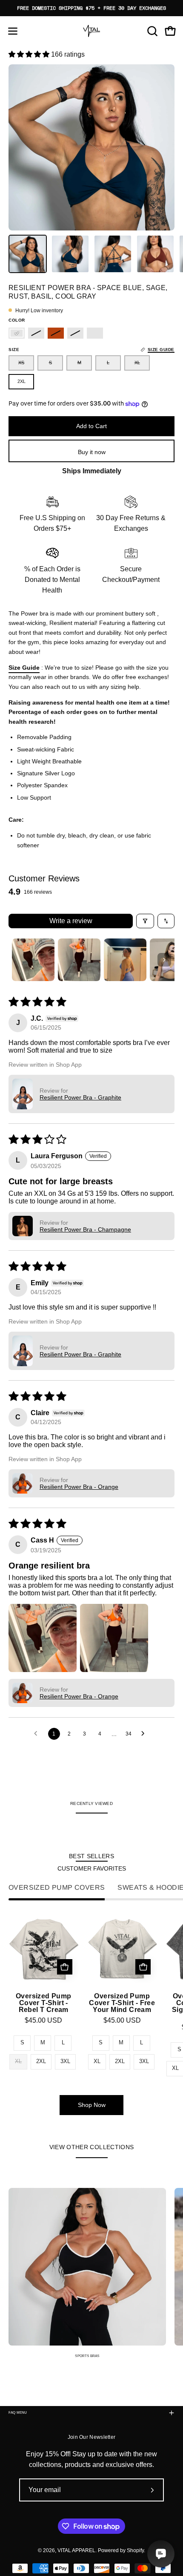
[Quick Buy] (65, 1967)
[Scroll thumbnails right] (164, 960)
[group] (91, 8)
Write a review (71, 921)
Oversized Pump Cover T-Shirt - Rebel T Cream (44, 2003)
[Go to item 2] (79, 960)
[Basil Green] (75, 333)
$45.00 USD (43, 2021)
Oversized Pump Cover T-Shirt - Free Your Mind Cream (122, 2003)
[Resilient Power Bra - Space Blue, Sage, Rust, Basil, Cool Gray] (28, 254)
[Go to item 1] (33, 960)
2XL (41, 2061)
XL (97, 2061)
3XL (65, 2061)
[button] (152, 31)
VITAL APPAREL (76, 2550)
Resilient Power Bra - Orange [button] (79, 1487)
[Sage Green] (36, 333)
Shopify (135, 2550)
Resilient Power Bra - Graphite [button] (80, 1097)
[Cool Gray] (95, 333)
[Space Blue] (17, 333)
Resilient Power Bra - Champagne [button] (85, 1229)
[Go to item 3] (125, 960)
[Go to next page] (145, 1734)
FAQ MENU (18, 2413)
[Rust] (56, 333)
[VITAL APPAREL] (91, 31)
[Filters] (145, 921)
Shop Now (92, 2105)
